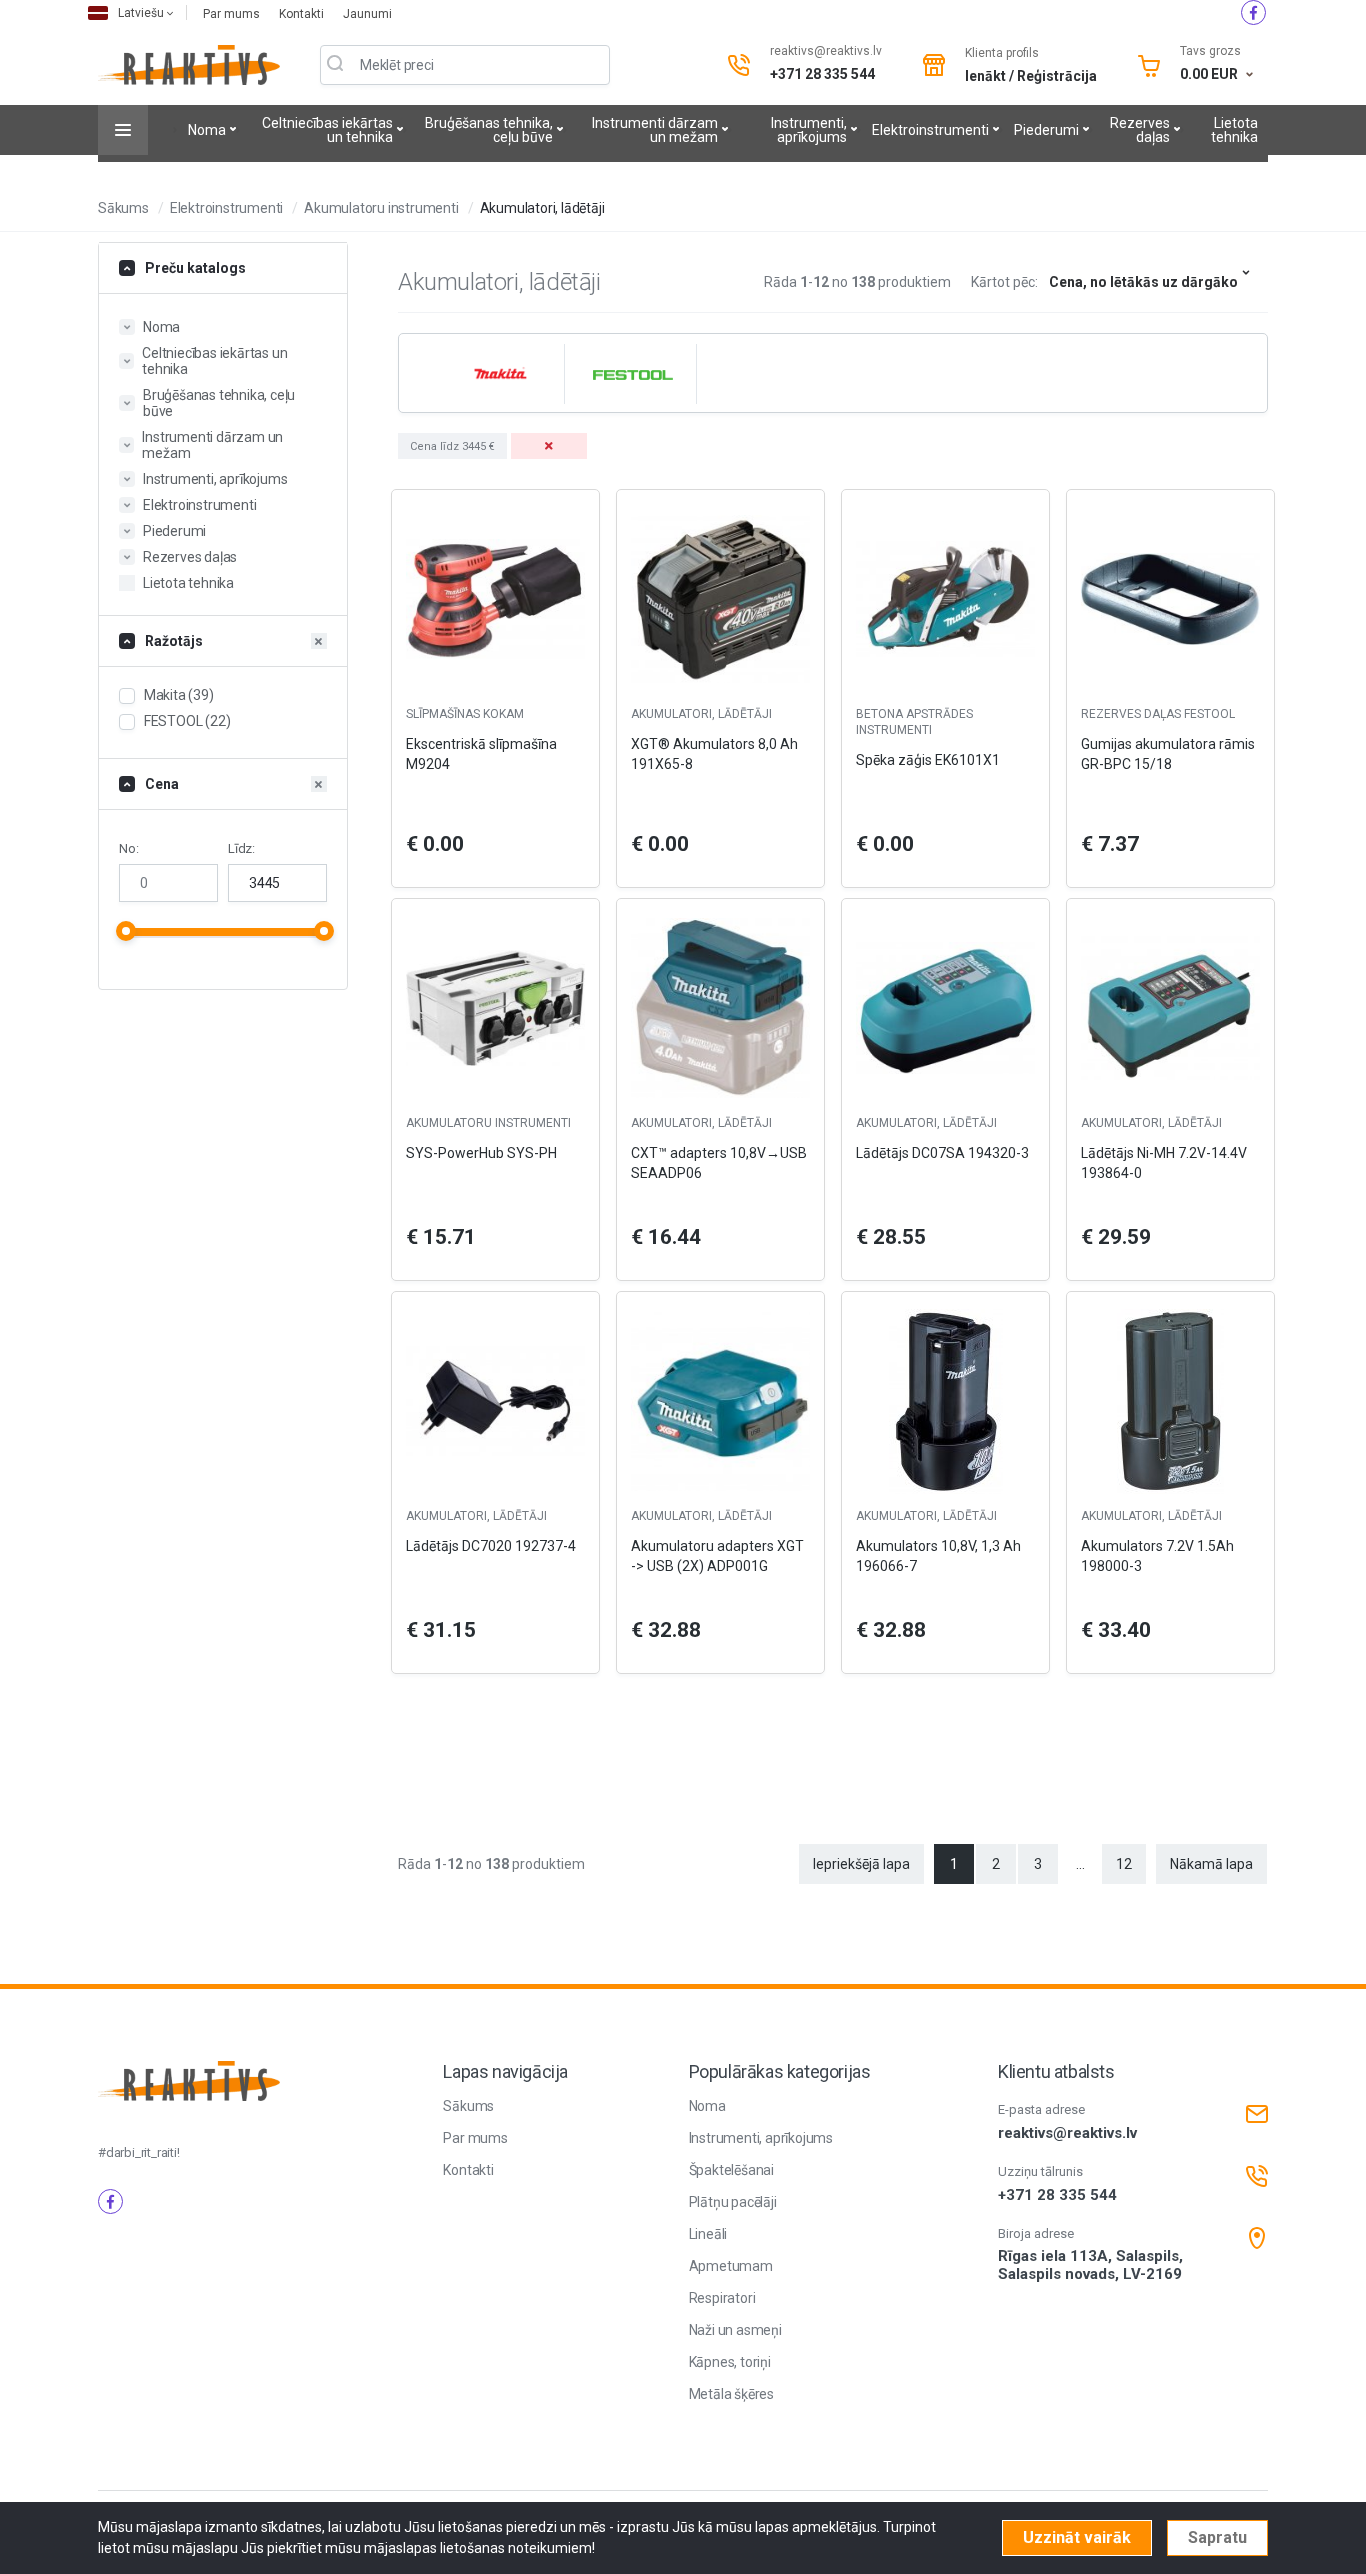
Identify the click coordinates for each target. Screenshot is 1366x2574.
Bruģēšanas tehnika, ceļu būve (489, 130)
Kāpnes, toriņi (730, 2362)
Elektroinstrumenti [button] (199, 505)
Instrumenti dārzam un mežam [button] (212, 445)
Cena (162, 784)
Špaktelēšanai (731, 2170)
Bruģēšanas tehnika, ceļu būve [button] (219, 403)
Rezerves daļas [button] (190, 557)
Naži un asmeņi (735, 2330)
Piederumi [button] (174, 531)
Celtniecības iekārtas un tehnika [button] (214, 361)
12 (1124, 1864)
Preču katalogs (195, 268)
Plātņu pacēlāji (733, 2202)
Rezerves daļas (1140, 130)
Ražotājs (174, 641)
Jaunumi (367, 14)
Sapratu (1217, 2537)
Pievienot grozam (495, 1692)
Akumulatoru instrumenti (381, 208)
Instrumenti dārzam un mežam (655, 130)
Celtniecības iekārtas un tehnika (327, 130)
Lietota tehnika (1234, 130)
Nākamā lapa (1211, 1864)
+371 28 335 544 (822, 74)
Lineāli (708, 2234)
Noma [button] (161, 327)
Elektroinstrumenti (930, 130)
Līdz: (241, 848)
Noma (207, 130)
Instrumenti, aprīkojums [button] (215, 479)
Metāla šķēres (731, 2394)
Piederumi (1046, 130)
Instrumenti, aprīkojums (809, 130)
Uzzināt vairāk (1077, 2537)
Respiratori (722, 2298)
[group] (498, 374)
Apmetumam (731, 2266)
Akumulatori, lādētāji (542, 208)
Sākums (123, 208)
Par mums (233, 14)
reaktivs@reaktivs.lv (826, 51)
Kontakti (303, 14)
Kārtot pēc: (1004, 282)
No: (128, 848)
